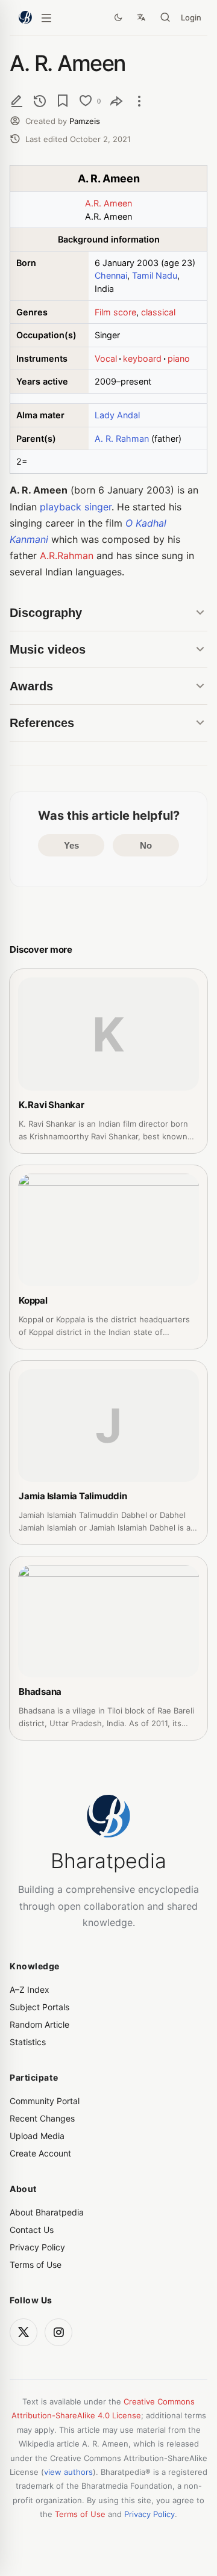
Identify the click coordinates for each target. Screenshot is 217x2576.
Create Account (40, 2153)
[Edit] (17, 101)
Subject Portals (39, 2007)
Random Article (39, 2024)
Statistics (28, 2042)
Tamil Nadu (155, 275)
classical (158, 312)
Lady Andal (117, 415)
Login (191, 17)
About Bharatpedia (47, 2212)
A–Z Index (30, 1989)
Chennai (111, 275)
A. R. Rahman (122, 438)
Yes (71, 845)
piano (179, 358)
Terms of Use (36, 2265)
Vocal (106, 358)
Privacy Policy (37, 2247)
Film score (115, 312)
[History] (40, 101)
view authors (68, 2472)
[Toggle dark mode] (118, 17)
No (146, 845)
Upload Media (37, 2136)
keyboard (142, 358)
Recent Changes (42, 2118)
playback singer (76, 507)
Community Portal (45, 2101)
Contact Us (32, 2230)
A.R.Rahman (67, 556)
